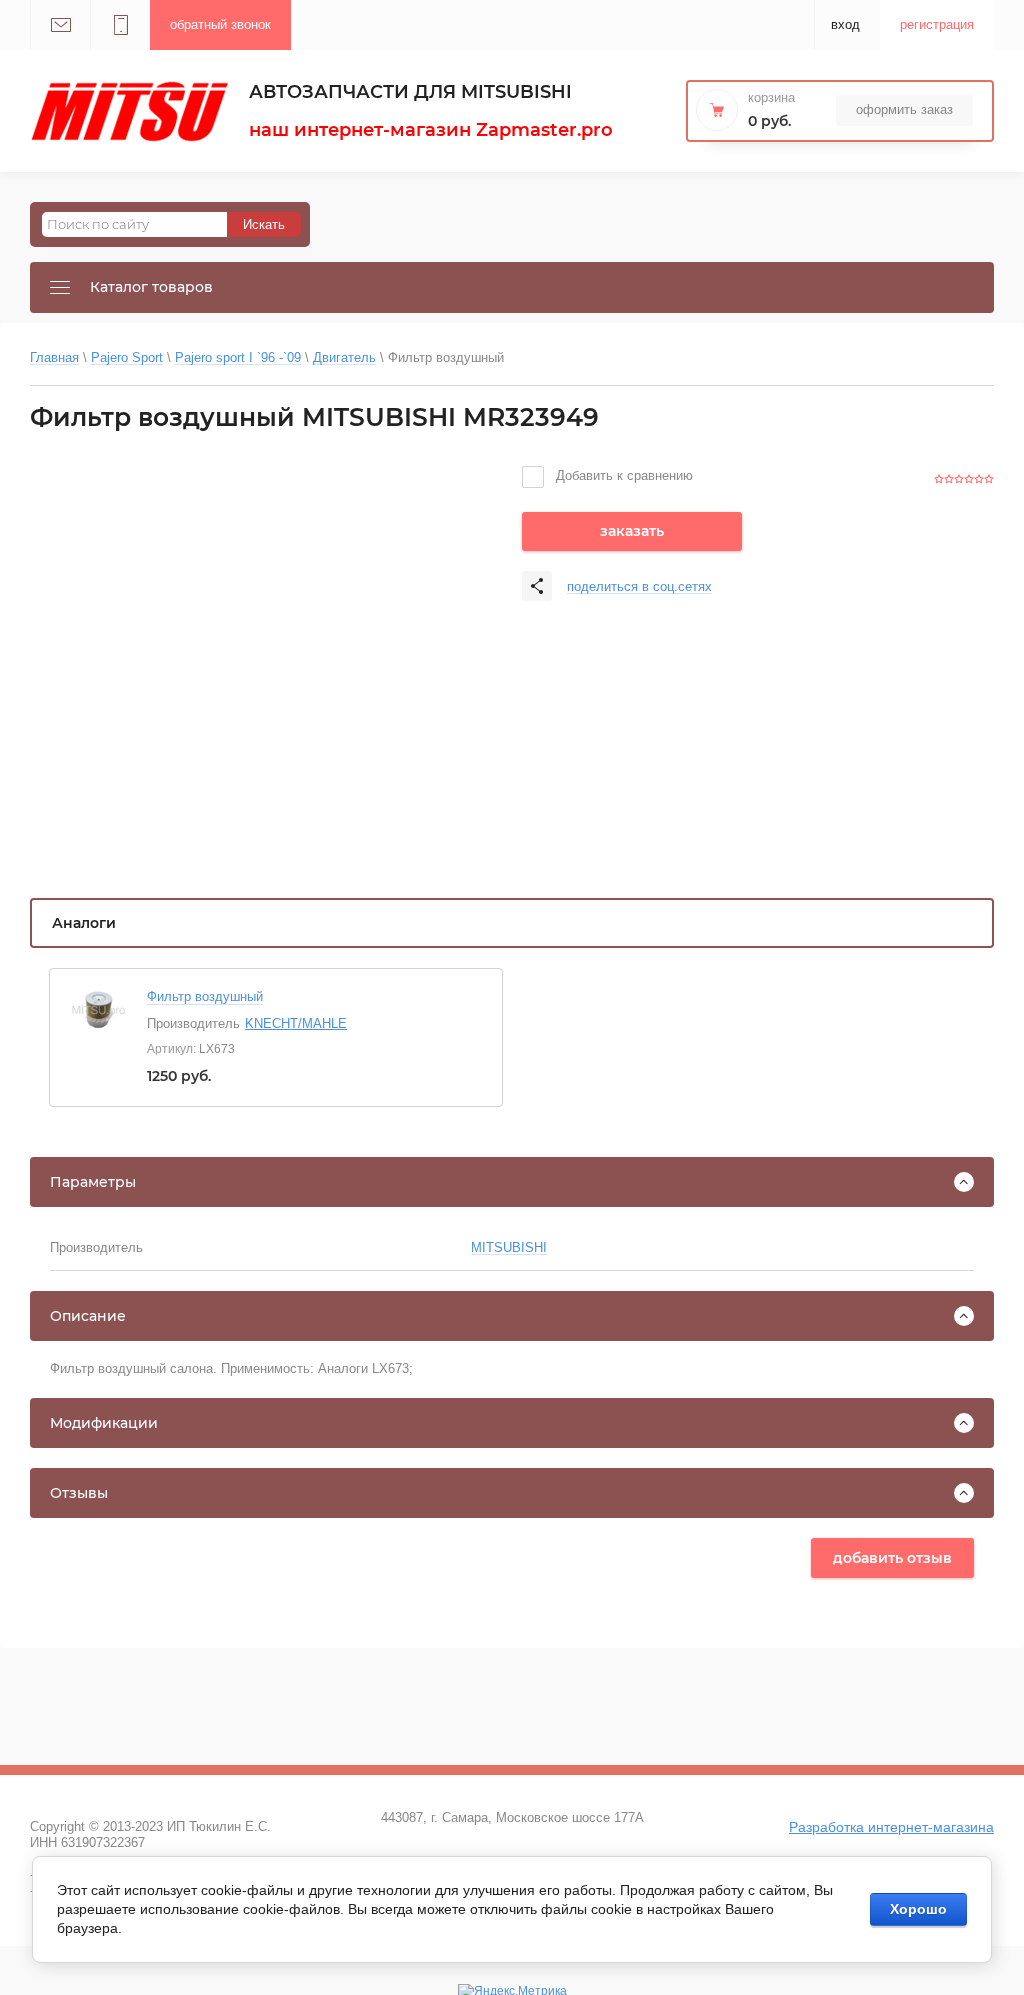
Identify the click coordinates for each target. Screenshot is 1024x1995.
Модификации (104, 1423)
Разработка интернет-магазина (891, 1827)
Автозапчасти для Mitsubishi (410, 92)
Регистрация (937, 24)
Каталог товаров (151, 287)
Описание (88, 1316)
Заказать (632, 531)
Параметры (93, 1182)
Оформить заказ (904, 109)
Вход (845, 24)
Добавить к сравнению (622, 475)
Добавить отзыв (892, 1558)
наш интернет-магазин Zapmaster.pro (431, 130)
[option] (265, 659)
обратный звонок (220, 24)
